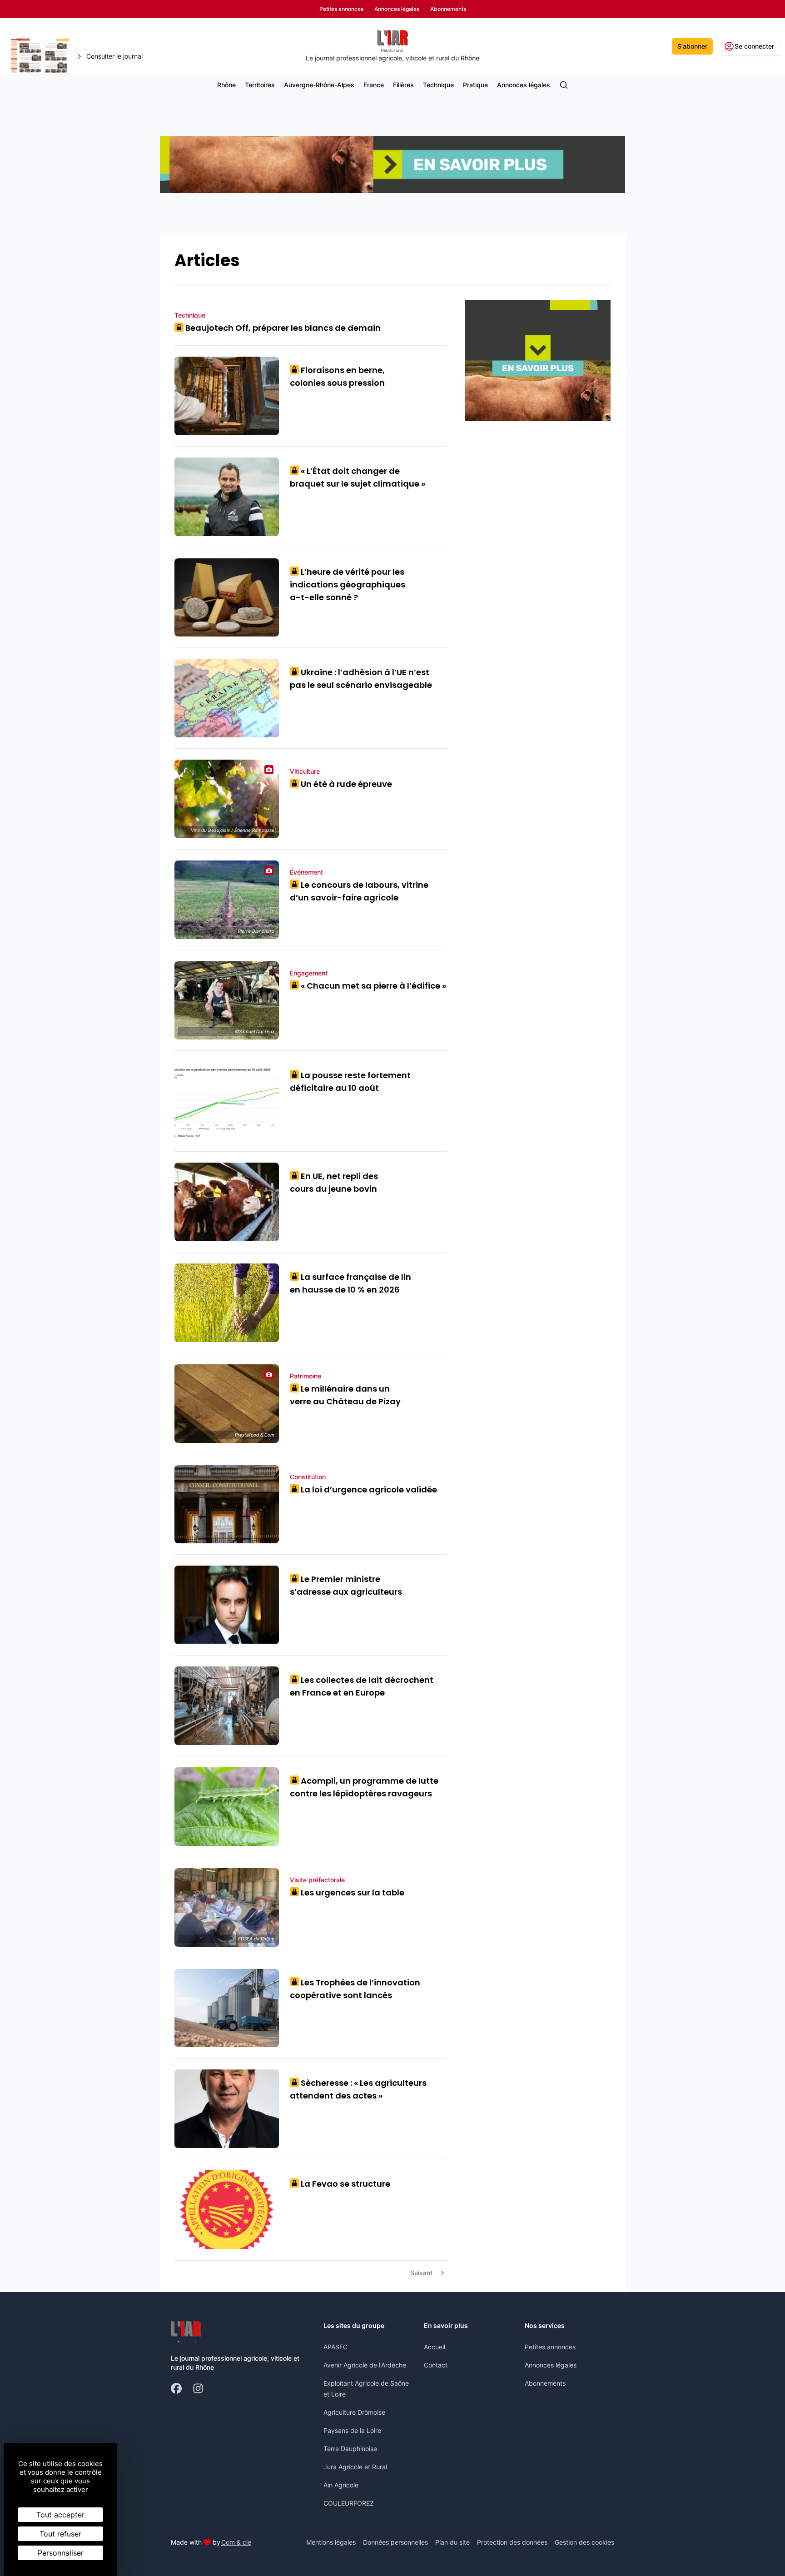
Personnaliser (61, 2553)
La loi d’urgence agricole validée (366, 1489)
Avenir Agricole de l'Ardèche (365, 2365)
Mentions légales (331, 2542)
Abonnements (545, 2383)
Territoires (260, 85)
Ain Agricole (341, 2485)
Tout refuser (60, 2534)
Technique (438, 85)
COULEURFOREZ (349, 2503)
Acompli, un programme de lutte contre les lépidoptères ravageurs (364, 1787)
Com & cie (236, 2542)
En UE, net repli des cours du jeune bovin (334, 1182)
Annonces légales (524, 85)
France (374, 85)
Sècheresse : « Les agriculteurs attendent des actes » (358, 2089)
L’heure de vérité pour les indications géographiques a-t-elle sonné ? (348, 584)
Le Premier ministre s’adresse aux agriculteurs (346, 1585)
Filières (403, 85)
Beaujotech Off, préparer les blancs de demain (280, 328)
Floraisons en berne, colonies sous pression (337, 376)
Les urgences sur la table (349, 1892)
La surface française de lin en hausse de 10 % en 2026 (350, 1283)
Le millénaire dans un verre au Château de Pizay (345, 1395)
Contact (436, 2365)
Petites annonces (550, 2347)
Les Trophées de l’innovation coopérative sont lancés (355, 1989)
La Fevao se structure (342, 2184)
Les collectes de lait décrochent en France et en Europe (362, 1686)
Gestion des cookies (584, 2542)
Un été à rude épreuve (343, 784)
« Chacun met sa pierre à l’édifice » (370, 986)
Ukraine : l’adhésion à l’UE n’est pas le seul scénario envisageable (361, 679)
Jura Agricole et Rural (355, 2467)
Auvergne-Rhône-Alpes (319, 85)
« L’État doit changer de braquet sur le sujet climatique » (358, 477)
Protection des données (512, 2542)
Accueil (435, 2347)
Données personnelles (395, 2542)
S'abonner (692, 46)
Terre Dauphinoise (350, 2449)
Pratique (475, 85)
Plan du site (452, 2542)
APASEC (335, 2347)
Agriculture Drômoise (354, 2412)
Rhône (226, 85)
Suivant (421, 2273)
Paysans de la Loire (352, 2430)
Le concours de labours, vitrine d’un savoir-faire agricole (359, 891)
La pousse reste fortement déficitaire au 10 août (350, 1082)
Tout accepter (60, 2515)
